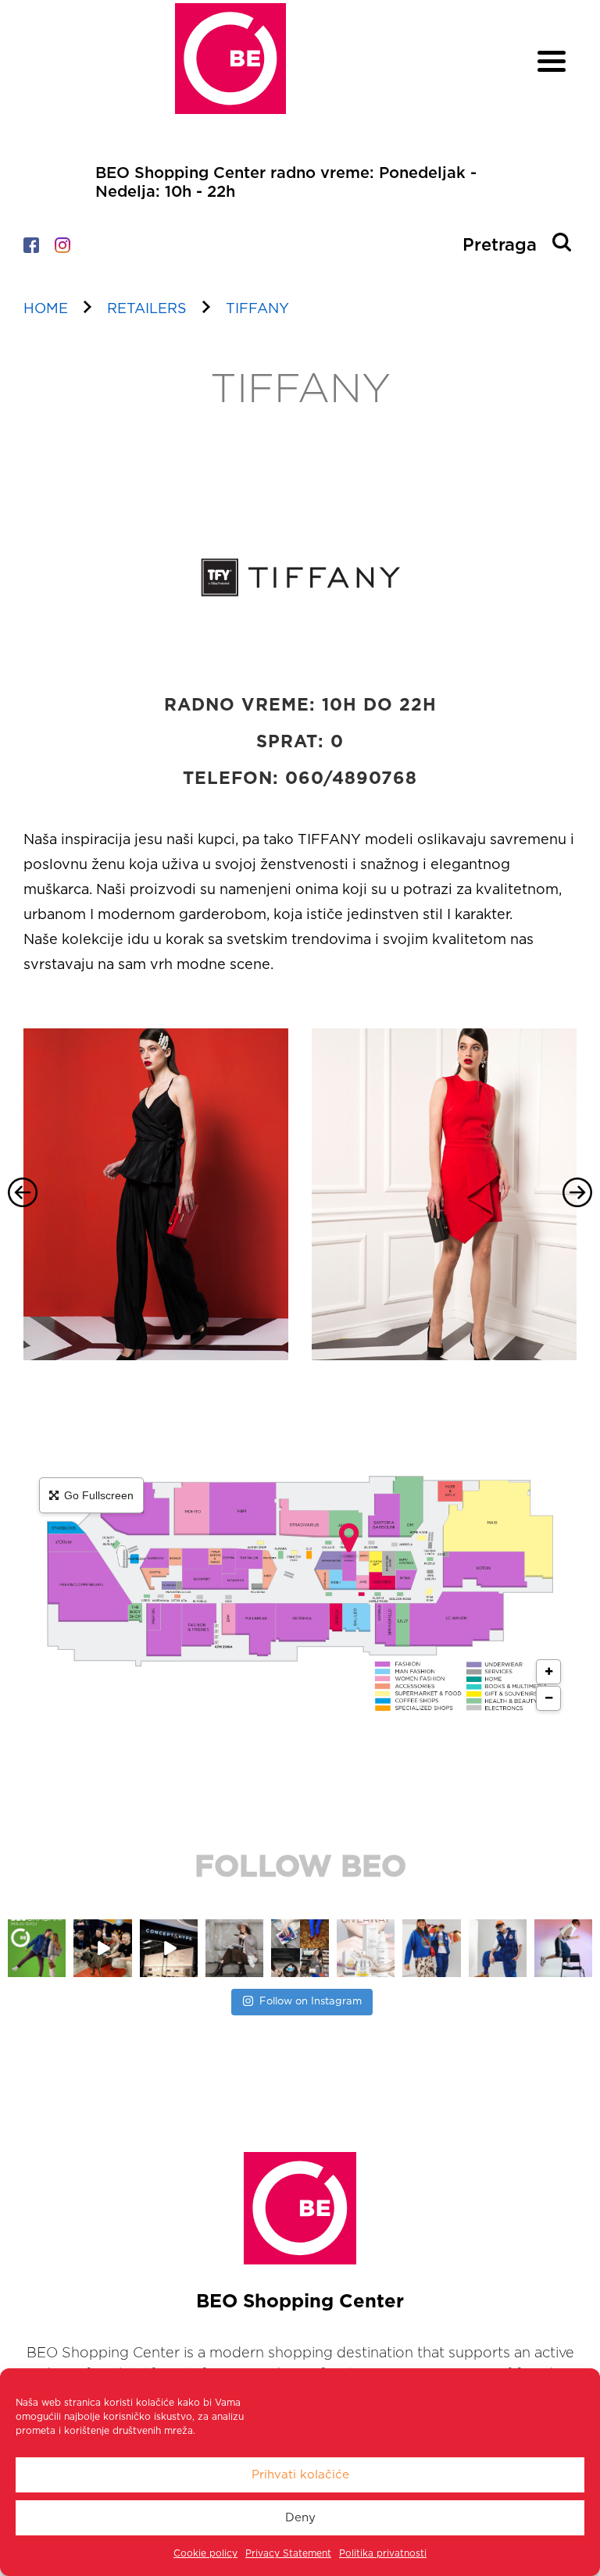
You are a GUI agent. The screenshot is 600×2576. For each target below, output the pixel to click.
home (46, 309)
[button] (23, 1192)
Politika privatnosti (383, 2553)
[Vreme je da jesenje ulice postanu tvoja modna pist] (234, 1948)
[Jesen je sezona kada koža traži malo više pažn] (300, 1948)
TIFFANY (257, 309)
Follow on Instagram (311, 2002)
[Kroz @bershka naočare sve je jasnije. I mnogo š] (563, 1948)
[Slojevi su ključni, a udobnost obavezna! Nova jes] (498, 1948)
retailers (147, 309)
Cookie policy (205, 2553)
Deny (300, 2518)
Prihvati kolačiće (300, 2475)
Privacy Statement (288, 2553)
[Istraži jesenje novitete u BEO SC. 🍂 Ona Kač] (366, 1948)
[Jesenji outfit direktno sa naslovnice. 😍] (169, 1948)
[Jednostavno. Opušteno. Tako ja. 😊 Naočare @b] (432, 1948)
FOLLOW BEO (300, 1868)
